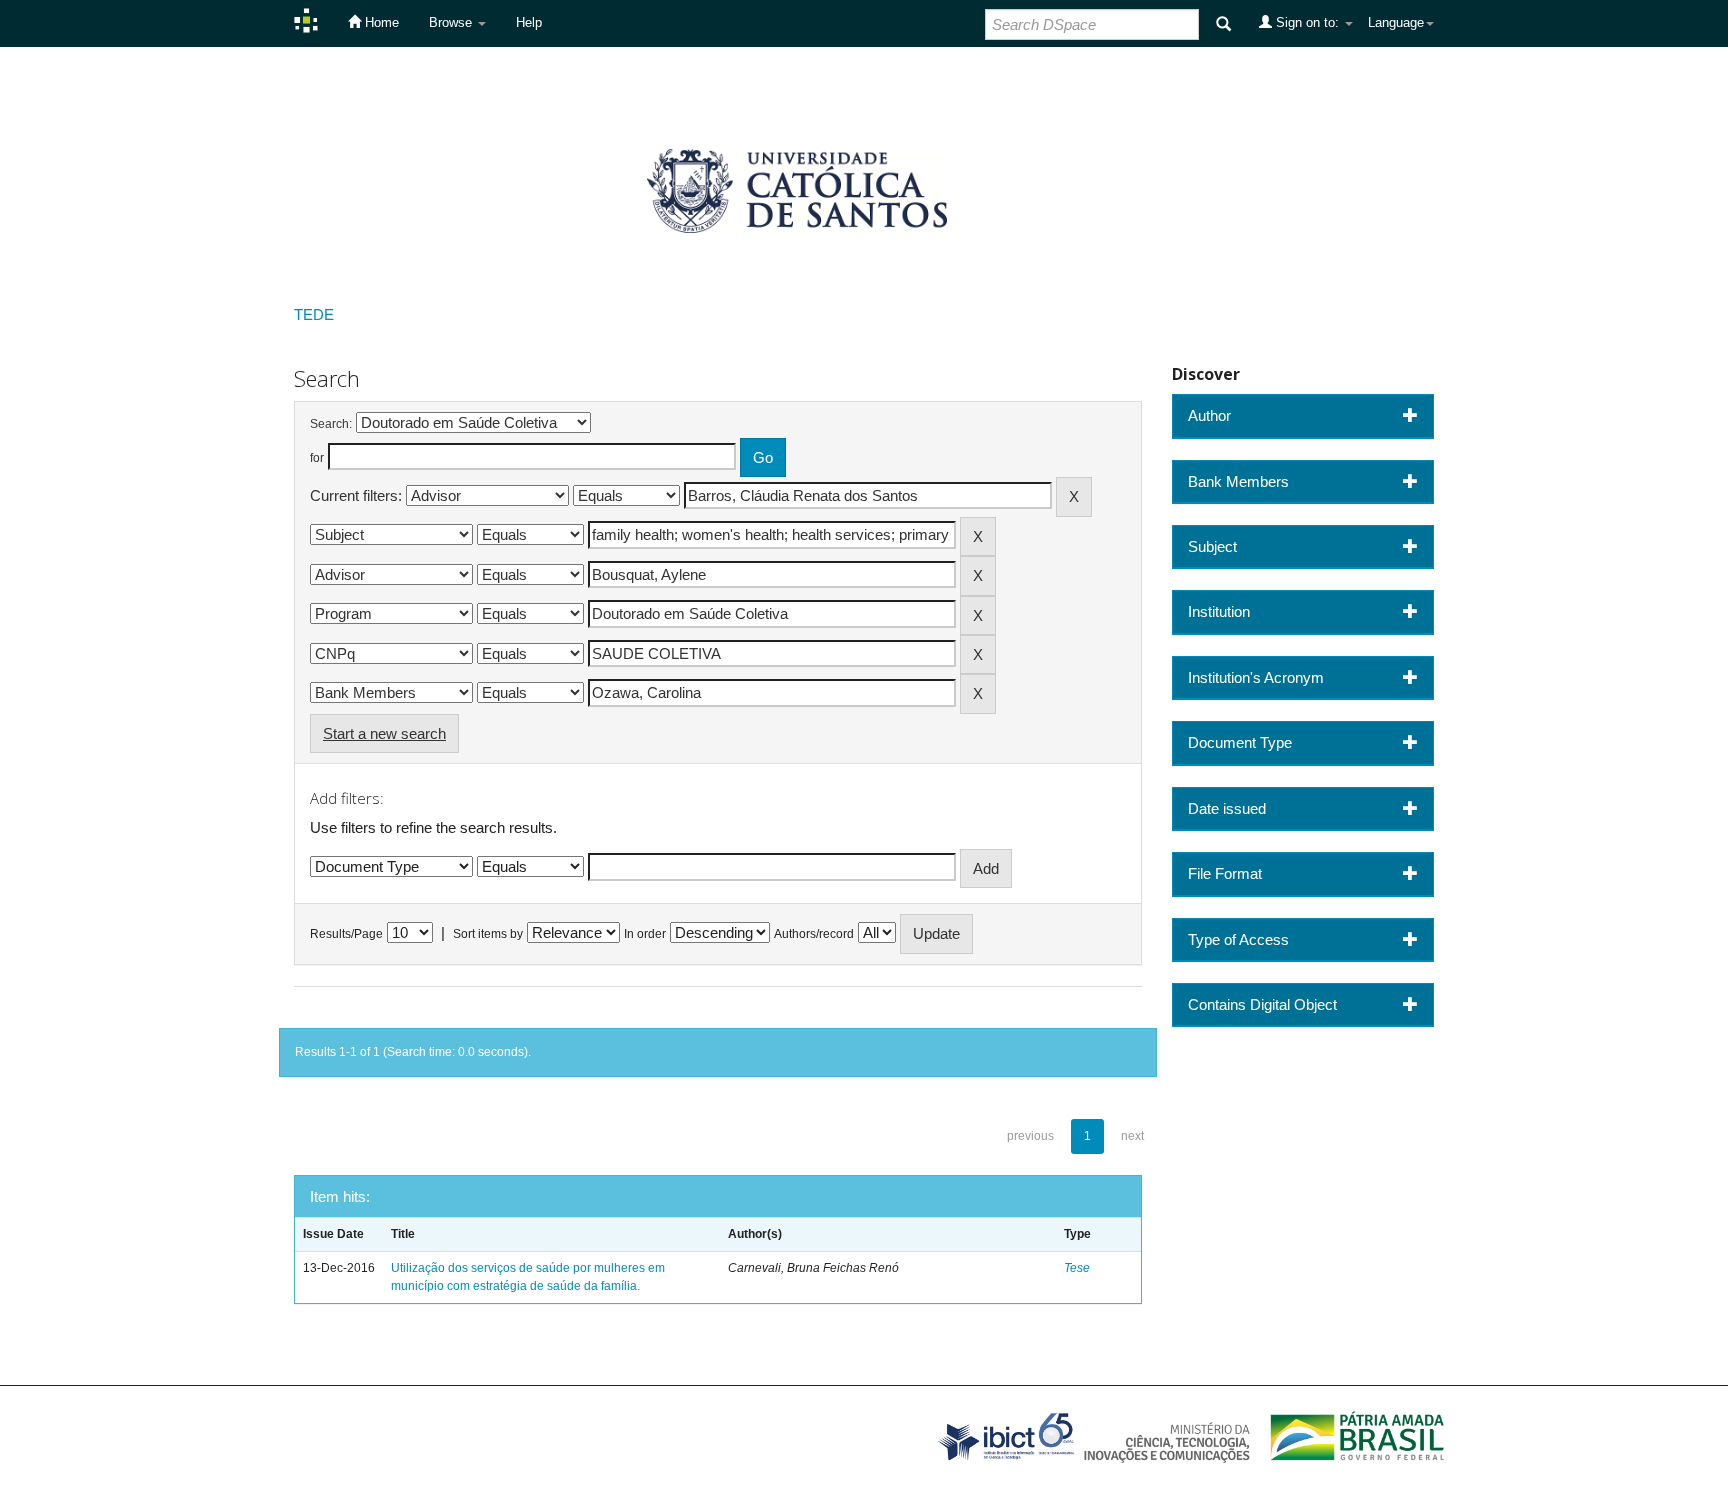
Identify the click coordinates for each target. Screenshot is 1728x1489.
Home (380, 22)
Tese (1077, 1268)
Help (529, 22)
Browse (452, 22)
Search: (331, 424)
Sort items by (488, 934)
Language (1396, 22)
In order (645, 934)
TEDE (314, 314)
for (317, 458)
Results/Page (346, 934)
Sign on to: (1307, 22)
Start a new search (384, 733)
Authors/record (814, 934)
